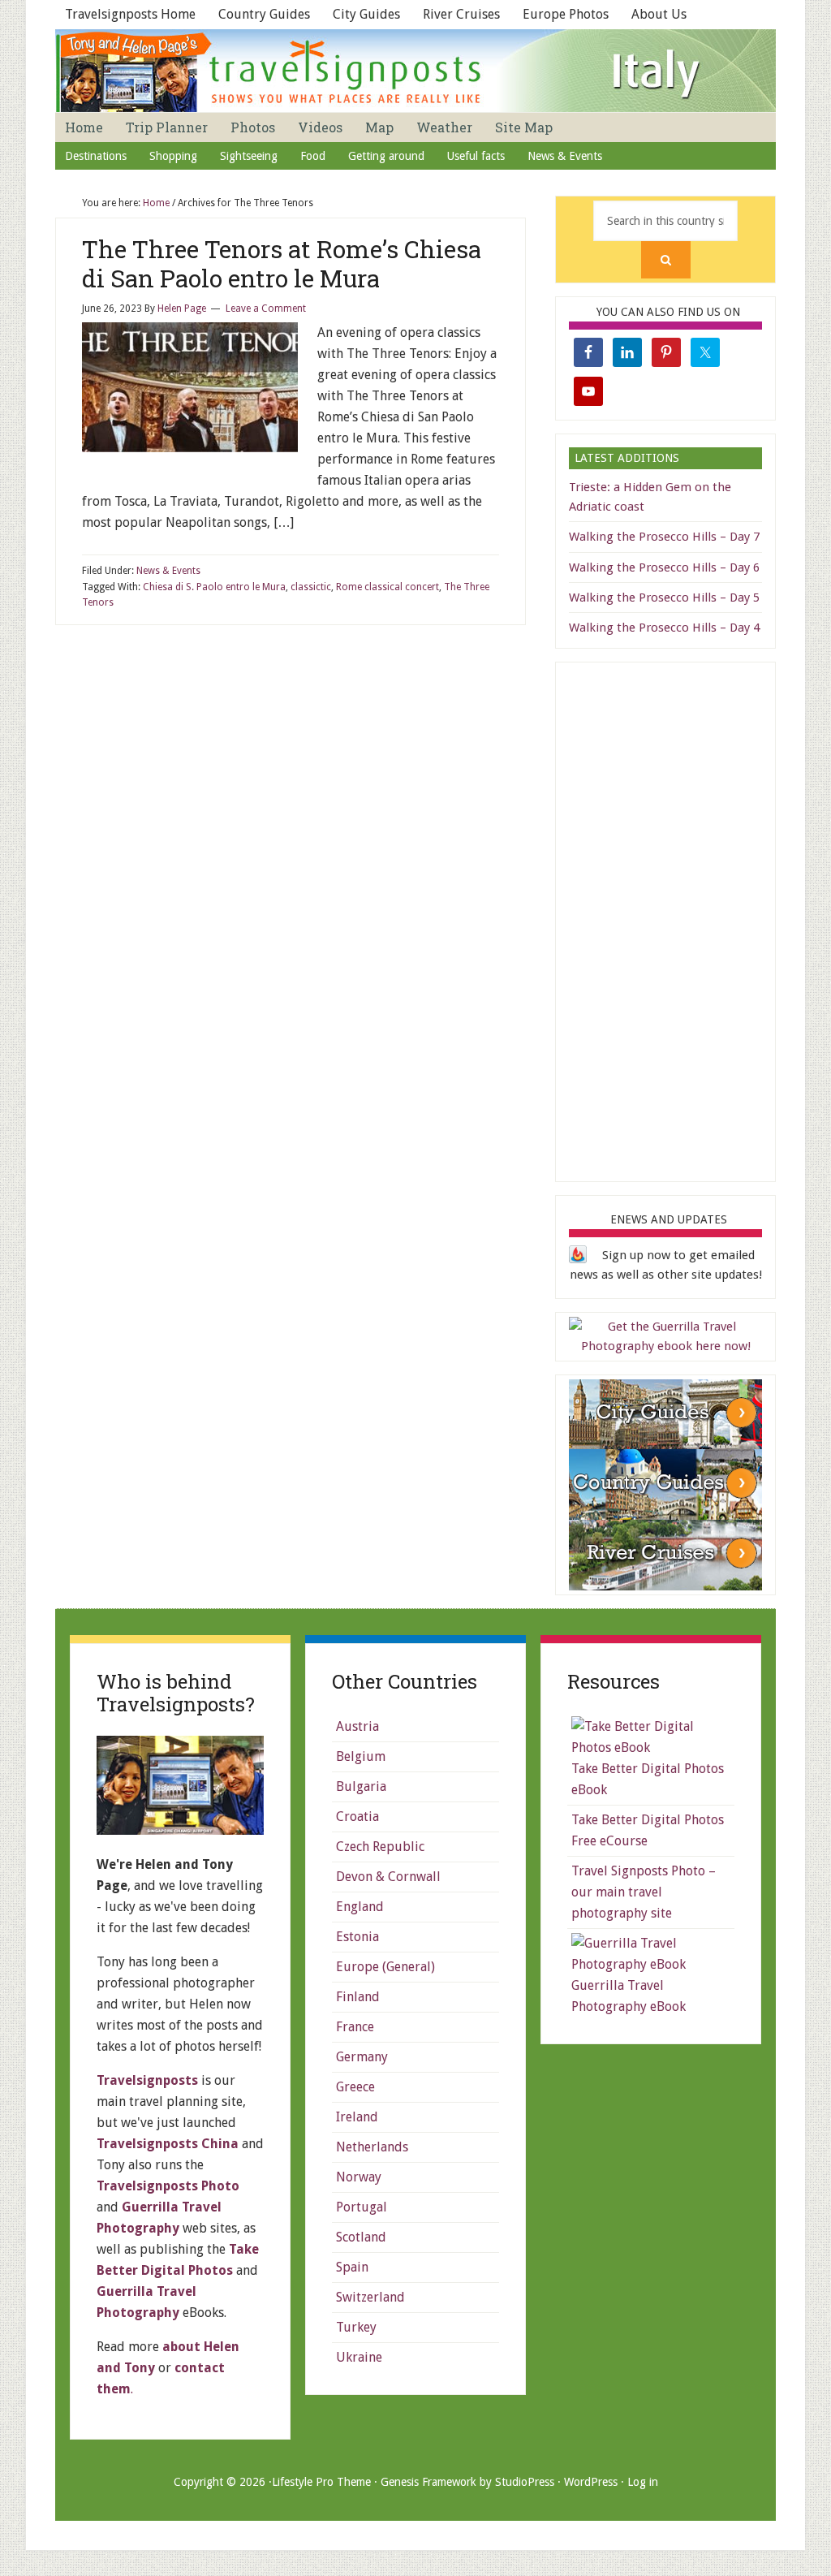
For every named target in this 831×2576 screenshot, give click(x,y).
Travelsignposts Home (130, 14)
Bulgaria (361, 1786)
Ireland (357, 2117)
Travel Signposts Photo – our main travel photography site (644, 1892)
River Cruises (461, 14)
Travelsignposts (147, 2080)
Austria (357, 1726)
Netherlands (372, 2147)
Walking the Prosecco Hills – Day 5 (664, 598)
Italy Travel (415, 71)
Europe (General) (385, 1967)
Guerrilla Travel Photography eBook (629, 1996)
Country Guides (264, 14)
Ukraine (359, 2357)
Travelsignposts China (168, 2144)
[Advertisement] (691, 919)
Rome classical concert (388, 587)
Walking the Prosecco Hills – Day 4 (664, 628)
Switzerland (370, 2297)
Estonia (357, 1937)
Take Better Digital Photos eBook (648, 1779)
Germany (362, 2057)
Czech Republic (380, 1847)
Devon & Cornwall (388, 1877)
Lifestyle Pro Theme (321, 2482)
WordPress (591, 2482)
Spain (352, 2267)
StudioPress (525, 2482)
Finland (358, 1997)
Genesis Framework (428, 2482)
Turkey (356, 2327)
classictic (311, 587)
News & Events (168, 571)
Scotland (361, 2237)
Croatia (357, 1817)
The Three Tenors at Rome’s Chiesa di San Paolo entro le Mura (282, 263)
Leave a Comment (266, 309)
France (355, 2027)
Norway (359, 2177)
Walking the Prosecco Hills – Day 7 (664, 537)
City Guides (366, 14)
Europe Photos (566, 14)
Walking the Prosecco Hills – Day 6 (664, 567)
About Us (659, 14)
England (360, 1907)
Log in (643, 2482)
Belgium (361, 1756)
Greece (355, 2087)
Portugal (362, 2207)
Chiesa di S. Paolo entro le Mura (214, 587)
